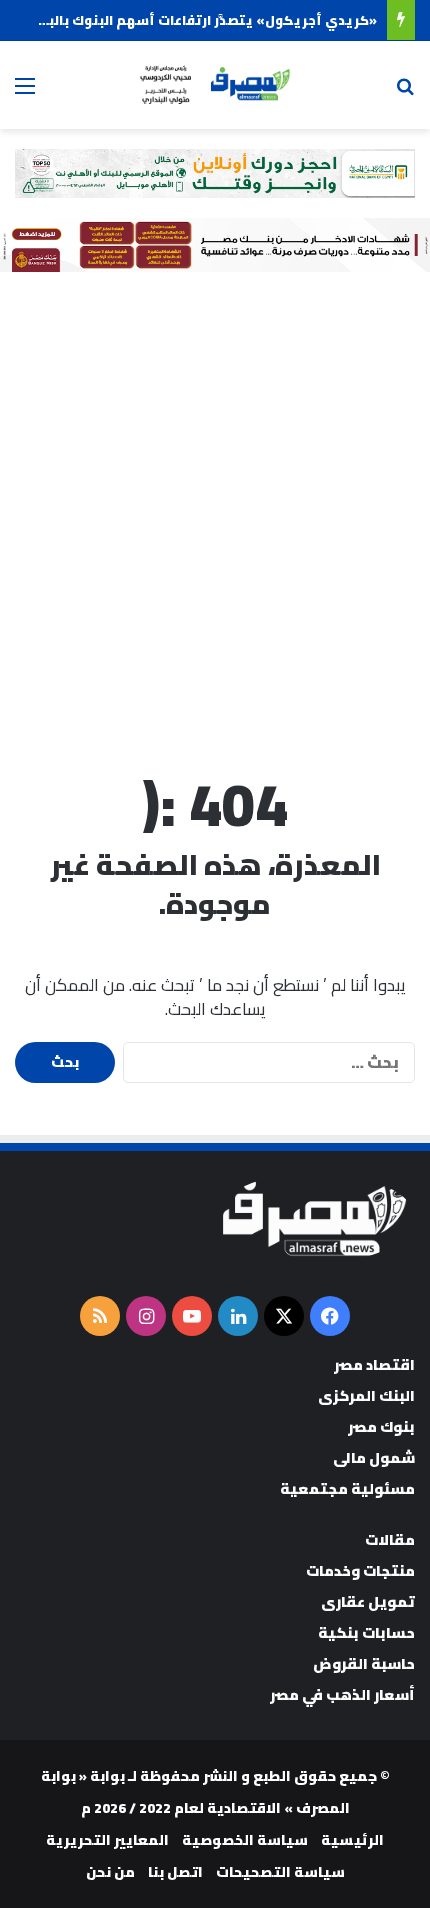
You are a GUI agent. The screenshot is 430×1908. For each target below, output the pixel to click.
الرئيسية (352, 1840)
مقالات (390, 1539)
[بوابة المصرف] (215, 85)
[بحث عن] (405, 92)
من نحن (110, 1872)
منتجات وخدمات (360, 1570)
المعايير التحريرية (107, 1840)
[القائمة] (25, 92)
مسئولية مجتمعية (347, 1488)
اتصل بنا (175, 1872)
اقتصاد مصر (374, 1364)
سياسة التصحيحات (280, 1872)
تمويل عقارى (368, 1601)
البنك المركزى (366, 1395)
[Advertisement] (215, 517)
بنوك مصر (381, 1426)
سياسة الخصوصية (245, 1840)
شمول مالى (374, 1457)
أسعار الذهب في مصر (342, 1694)
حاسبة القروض (364, 1663)
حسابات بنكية (366, 1632)
